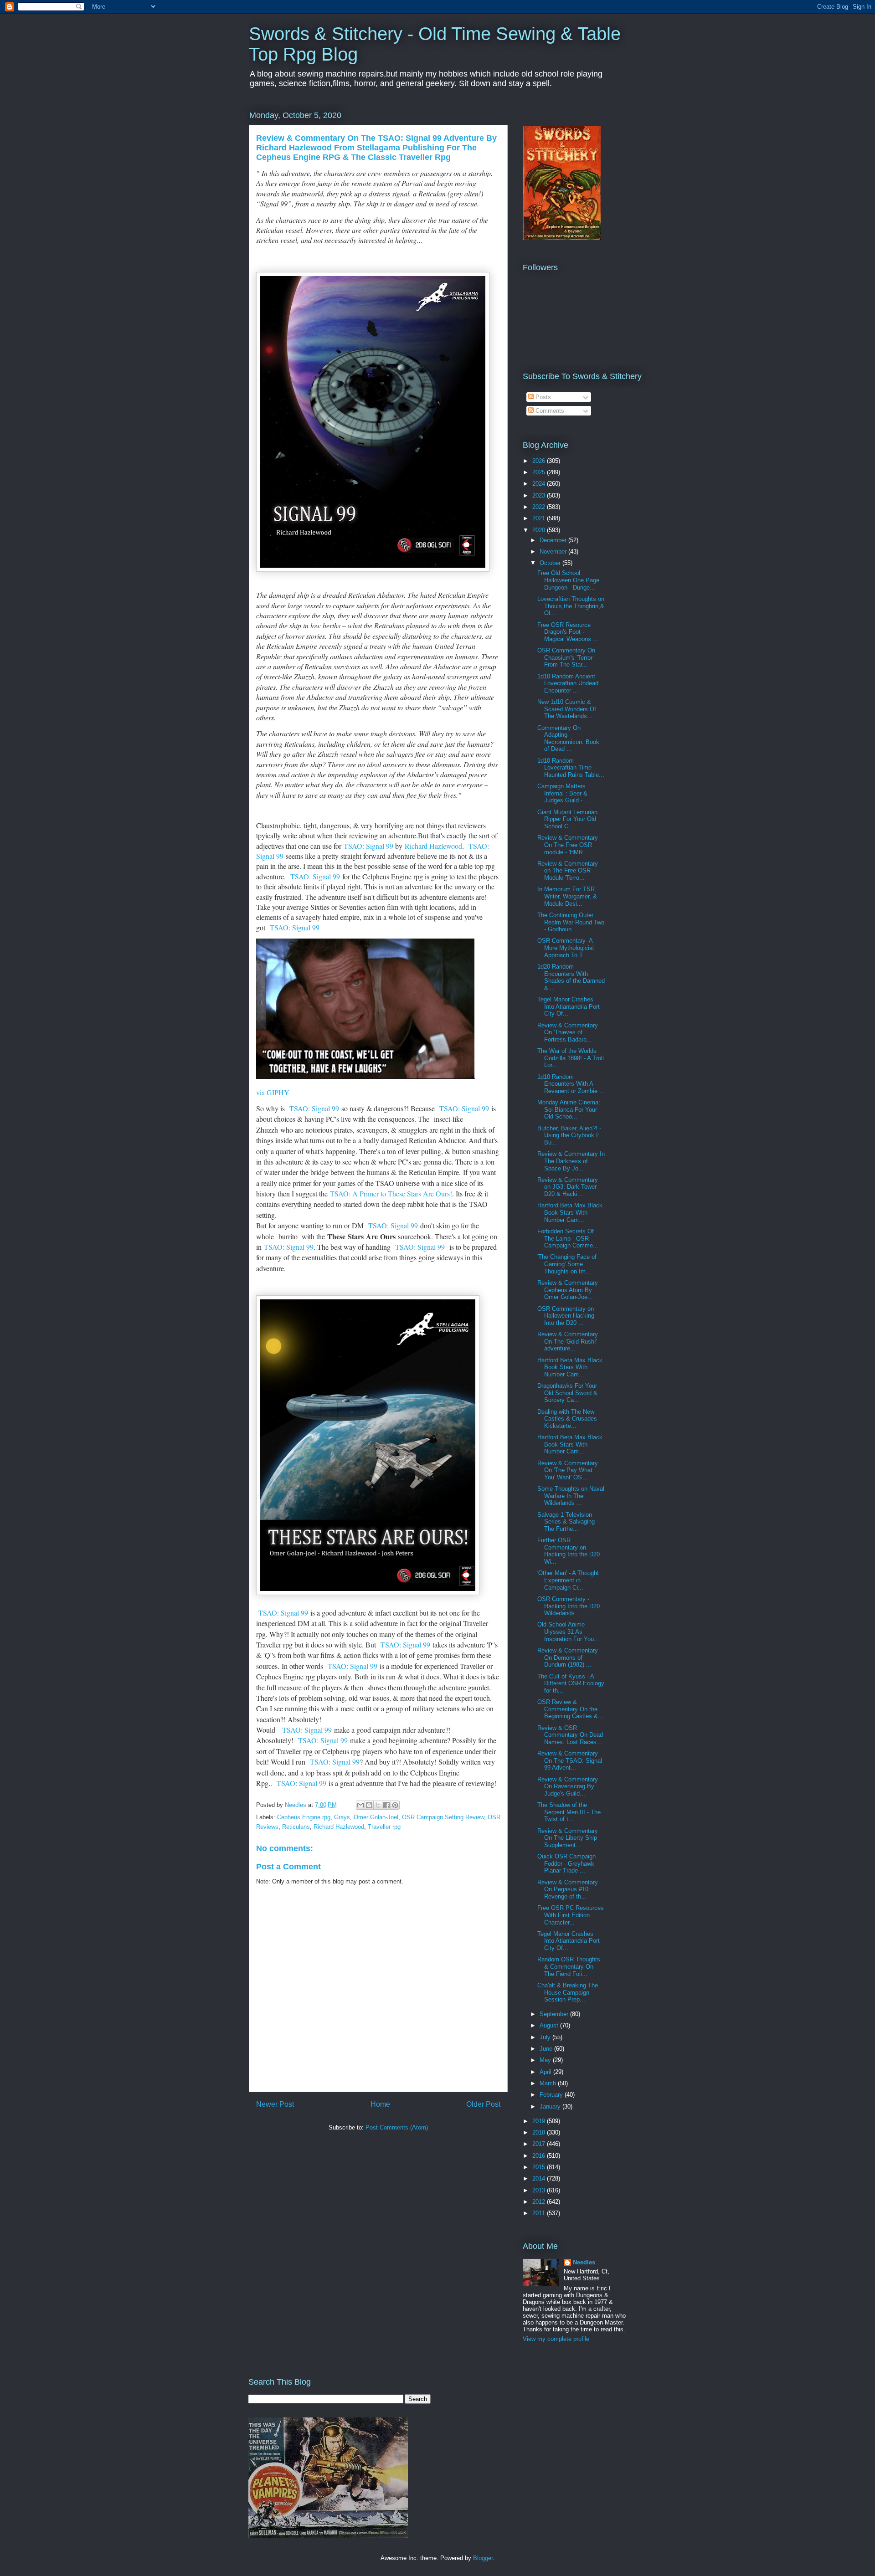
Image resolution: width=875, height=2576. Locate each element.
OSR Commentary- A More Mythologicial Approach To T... (566, 948)
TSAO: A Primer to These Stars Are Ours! (391, 1193)
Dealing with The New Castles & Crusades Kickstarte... (567, 1419)
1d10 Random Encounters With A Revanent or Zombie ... (571, 1084)
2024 (540, 484)
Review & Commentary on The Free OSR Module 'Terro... (568, 871)
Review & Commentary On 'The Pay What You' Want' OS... (568, 1470)
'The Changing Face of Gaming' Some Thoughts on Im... (567, 1264)
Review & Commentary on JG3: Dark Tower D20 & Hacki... (568, 1187)
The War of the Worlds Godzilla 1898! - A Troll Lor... (571, 1058)
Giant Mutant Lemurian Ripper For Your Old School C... (567, 819)
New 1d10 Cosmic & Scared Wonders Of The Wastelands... (567, 709)
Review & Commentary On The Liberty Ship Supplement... (568, 1838)
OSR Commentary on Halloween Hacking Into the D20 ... (566, 1316)
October (551, 563)
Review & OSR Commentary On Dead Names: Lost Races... (570, 1735)
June (547, 2049)
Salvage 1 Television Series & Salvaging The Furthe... (566, 1522)
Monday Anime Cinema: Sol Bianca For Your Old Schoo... (569, 1109)
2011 (540, 2213)
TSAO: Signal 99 (368, 846)
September (555, 2014)
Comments (549, 411)
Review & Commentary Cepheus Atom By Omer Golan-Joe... (568, 1290)
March (549, 2083)
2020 (540, 530)
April (546, 2072)
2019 (540, 2121)
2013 (540, 2190)
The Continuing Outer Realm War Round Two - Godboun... (571, 922)
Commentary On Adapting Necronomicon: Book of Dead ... (568, 739)
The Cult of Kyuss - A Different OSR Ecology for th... (571, 1683)
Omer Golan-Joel (376, 1817)
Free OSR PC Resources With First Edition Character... (571, 1915)
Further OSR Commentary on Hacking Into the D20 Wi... (569, 1551)
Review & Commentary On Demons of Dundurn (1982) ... (568, 1657)
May (546, 2060)
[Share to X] (378, 1805)
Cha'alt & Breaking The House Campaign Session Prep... (568, 1992)
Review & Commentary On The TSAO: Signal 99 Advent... (570, 1760)
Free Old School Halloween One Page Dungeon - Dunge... (568, 580)
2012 (540, 2202)
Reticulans (296, 1827)
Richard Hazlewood (433, 846)
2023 (540, 495)
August (550, 2025)
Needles (584, 2262)
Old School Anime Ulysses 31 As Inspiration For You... (568, 1632)
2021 (540, 518)
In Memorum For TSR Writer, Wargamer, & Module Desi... (567, 896)
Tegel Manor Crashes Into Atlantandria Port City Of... (569, 1006)
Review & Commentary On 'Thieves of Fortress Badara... (568, 1032)
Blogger (483, 2558)
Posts (542, 397)
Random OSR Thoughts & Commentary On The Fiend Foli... (569, 1966)
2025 (540, 472)
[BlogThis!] (369, 1805)
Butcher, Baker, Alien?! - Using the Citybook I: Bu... (569, 1135)
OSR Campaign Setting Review (443, 1817)
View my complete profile (556, 2339)
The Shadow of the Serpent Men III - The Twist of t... (569, 1812)
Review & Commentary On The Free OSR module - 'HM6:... (568, 845)
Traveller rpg (384, 1827)
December (554, 540)
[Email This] (360, 1805)
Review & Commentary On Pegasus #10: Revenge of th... (568, 1889)
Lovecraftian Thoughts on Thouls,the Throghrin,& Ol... (571, 606)
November (554, 552)
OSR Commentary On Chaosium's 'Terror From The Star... (566, 657)
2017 (540, 2144)
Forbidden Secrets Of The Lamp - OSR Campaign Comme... (568, 1238)
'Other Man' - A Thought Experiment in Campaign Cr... (568, 1580)
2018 (540, 2132)
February (552, 2095)
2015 (540, 2167)
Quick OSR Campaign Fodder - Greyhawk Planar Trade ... (566, 1863)
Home (380, 2104)
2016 (540, 2156)
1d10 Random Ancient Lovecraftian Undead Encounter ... (568, 683)
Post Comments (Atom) (397, 2127)
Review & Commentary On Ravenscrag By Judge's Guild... (568, 1786)
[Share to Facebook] (386, 1805)
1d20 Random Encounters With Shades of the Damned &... (571, 977)
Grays (342, 1817)
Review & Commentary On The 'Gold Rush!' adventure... (568, 1341)
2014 (540, 2178)
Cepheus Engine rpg (304, 1817)
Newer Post (275, 2104)
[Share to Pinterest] (395, 1805)
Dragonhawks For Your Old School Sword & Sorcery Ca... (567, 1393)
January (551, 2106)
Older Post (483, 2104)
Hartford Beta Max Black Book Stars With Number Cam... (570, 1212)
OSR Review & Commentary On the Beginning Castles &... (570, 1709)
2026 (540, 461)
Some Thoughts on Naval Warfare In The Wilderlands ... (571, 1496)
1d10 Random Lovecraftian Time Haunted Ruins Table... (571, 768)
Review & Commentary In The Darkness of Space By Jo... (571, 1161)
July (546, 2037)
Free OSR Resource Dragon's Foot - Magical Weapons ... (568, 632)
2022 (540, 507)
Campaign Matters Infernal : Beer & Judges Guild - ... (564, 793)
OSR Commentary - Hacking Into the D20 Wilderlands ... (569, 1606)
